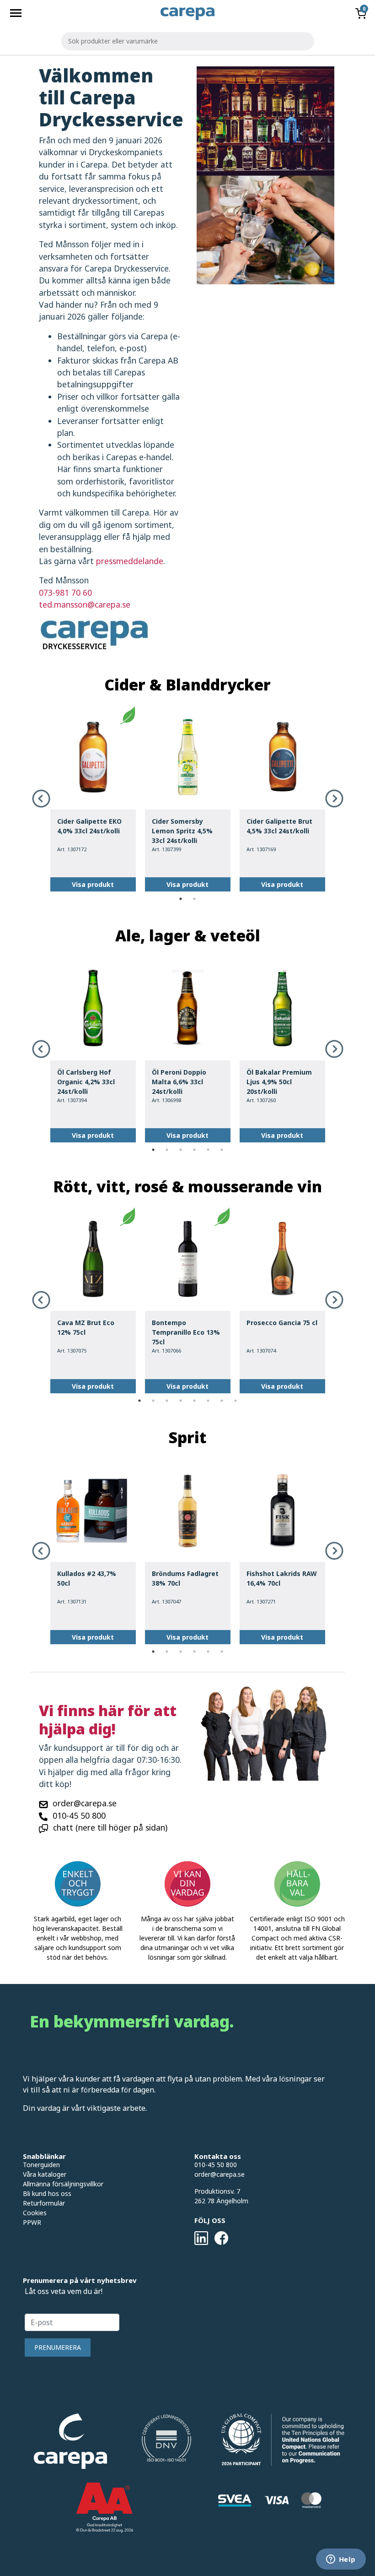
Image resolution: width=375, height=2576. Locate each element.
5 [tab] (208, 1150)
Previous (41, 799)
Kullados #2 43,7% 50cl (87, 1578)
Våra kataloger (45, 2174)
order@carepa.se (85, 1803)
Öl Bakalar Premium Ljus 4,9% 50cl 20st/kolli (279, 1082)
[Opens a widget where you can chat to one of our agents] (341, 2560)
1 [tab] (181, 899)
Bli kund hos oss (47, 2193)
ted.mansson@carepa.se (85, 604)
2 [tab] (194, 899)
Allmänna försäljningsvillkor (63, 2184)
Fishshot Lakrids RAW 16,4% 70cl (282, 1578)
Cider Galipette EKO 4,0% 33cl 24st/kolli (89, 826)
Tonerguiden (41, 2165)
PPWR (32, 2222)
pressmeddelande (130, 561)
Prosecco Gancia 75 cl (282, 1323)
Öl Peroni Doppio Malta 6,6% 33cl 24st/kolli (179, 1082)
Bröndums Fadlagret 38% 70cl (185, 1578)
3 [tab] (181, 1150)
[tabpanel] (93, 799)
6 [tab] (222, 1150)
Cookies (35, 2213)
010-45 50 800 (79, 1815)
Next (334, 799)
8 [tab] (236, 1401)
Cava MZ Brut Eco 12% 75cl (86, 1327)
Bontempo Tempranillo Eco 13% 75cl (186, 1332)
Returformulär (44, 2203)
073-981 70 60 (65, 592)
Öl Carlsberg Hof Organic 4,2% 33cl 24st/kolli (86, 1082)
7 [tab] (222, 1401)
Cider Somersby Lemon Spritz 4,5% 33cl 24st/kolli (182, 831)
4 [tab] (194, 1150)
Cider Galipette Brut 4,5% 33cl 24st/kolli (279, 826)
